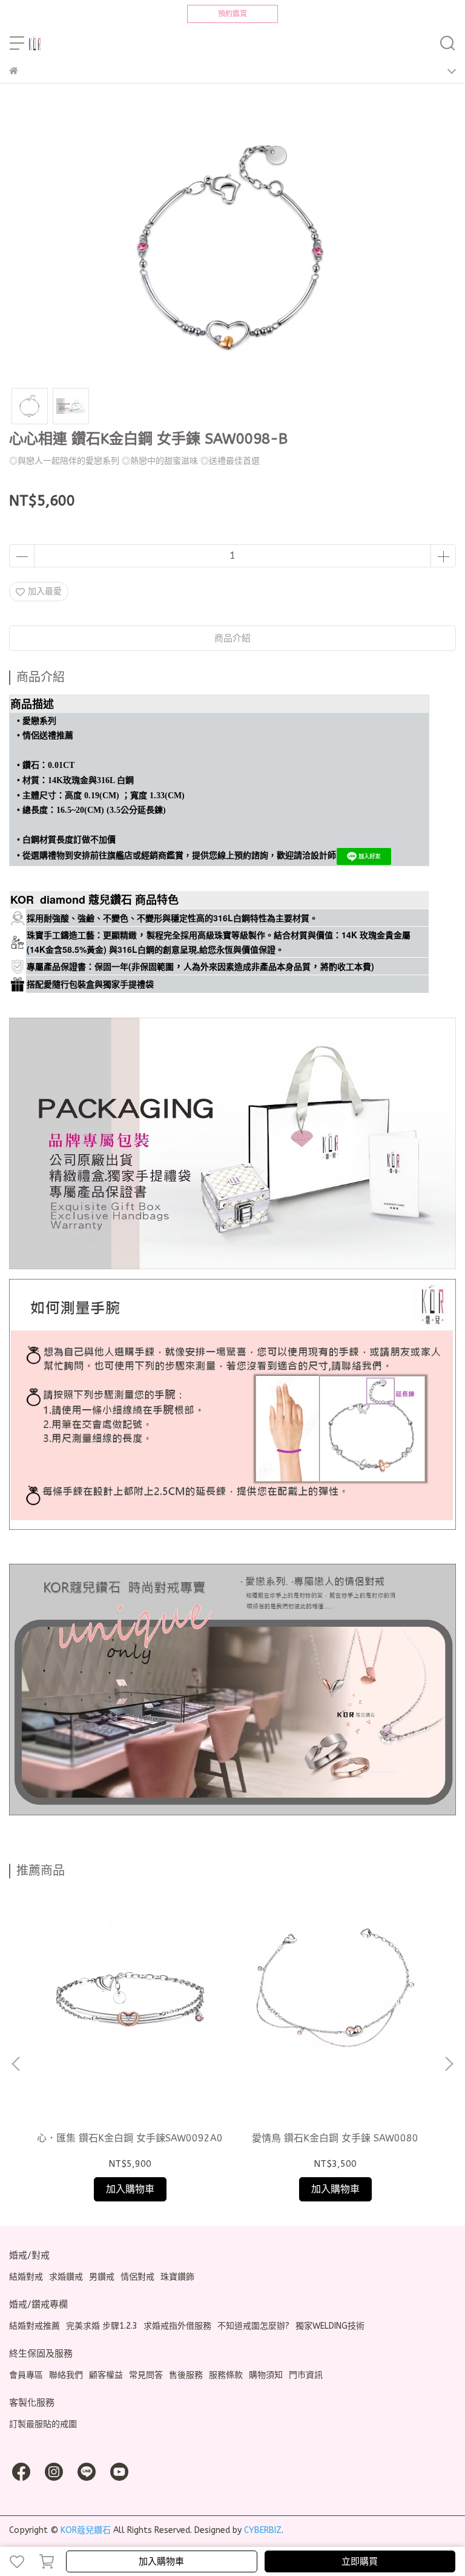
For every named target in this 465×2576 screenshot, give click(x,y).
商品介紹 (232, 638)
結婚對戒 (26, 2277)
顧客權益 (106, 2375)
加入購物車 (161, 2561)
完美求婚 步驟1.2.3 (102, 2326)
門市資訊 (306, 2375)
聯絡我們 (66, 2375)
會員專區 (26, 2375)
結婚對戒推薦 (35, 2326)
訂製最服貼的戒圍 (43, 2424)
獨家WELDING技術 (330, 2326)
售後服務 (186, 2375)
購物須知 (266, 2375)
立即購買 (360, 2561)
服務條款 (226, 2375)
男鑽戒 (102, 2277)
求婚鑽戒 (66, 2277)
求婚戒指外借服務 (177, 2326)
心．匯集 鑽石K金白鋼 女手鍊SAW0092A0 (130, 2138)
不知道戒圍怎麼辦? (253, 2326)
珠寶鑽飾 (177, 2277)
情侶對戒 (137, 2277)
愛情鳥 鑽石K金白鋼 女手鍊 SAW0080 (335, 2138)
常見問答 (146, 2375)
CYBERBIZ (263, 2530)
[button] (449, 2064)
